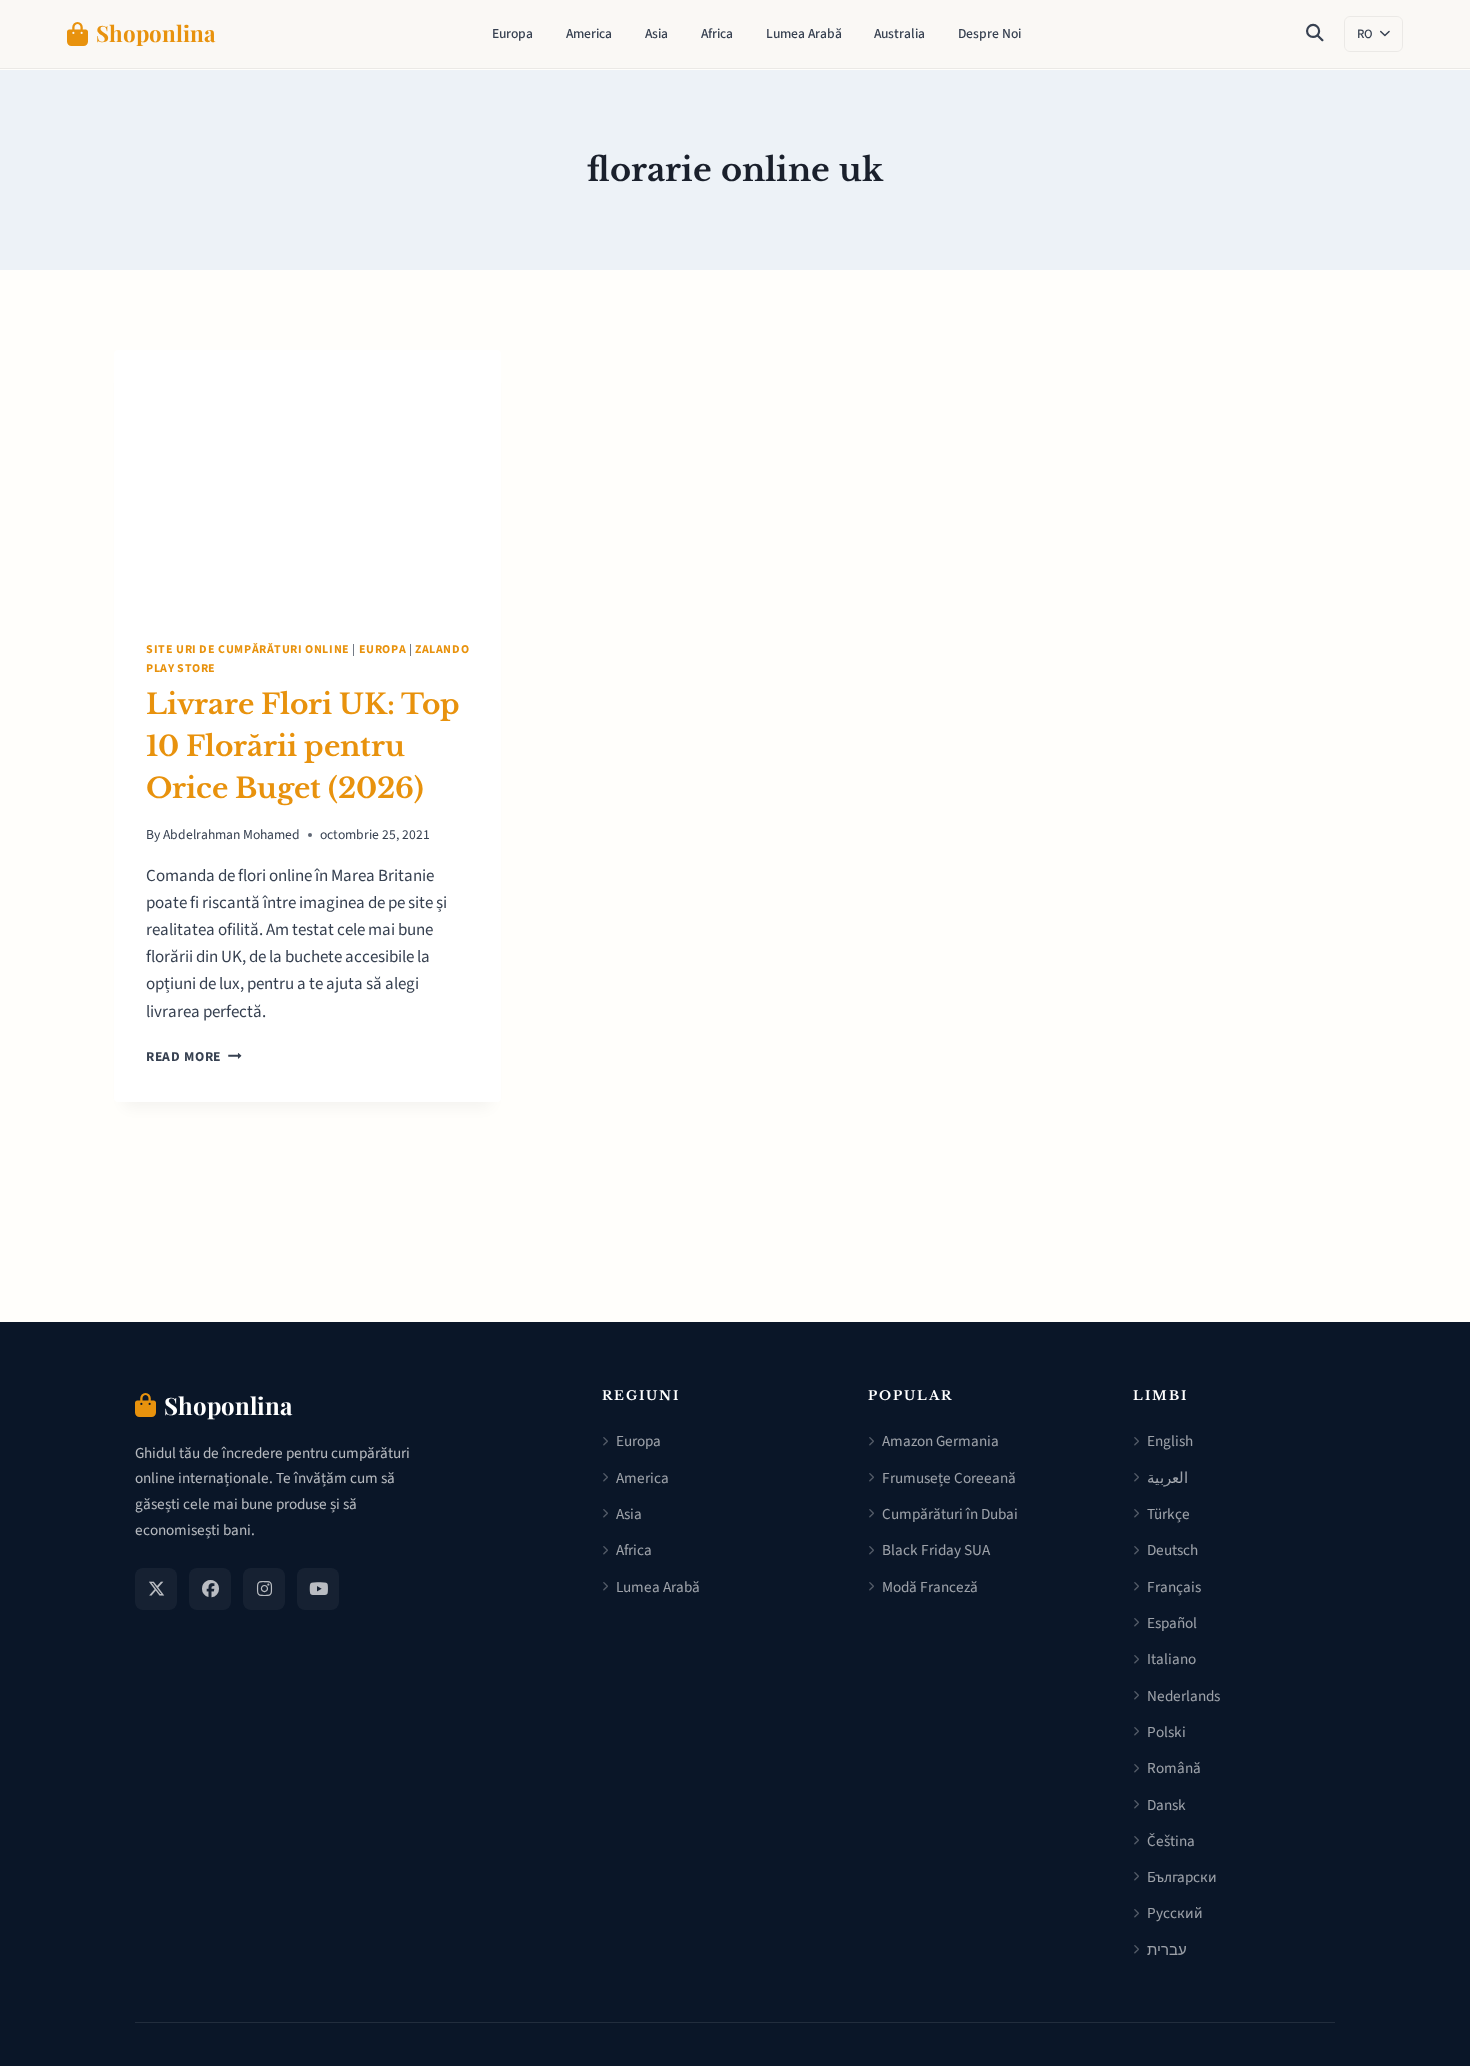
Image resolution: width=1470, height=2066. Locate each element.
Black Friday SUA (936, 1550)
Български (1182, 1877)
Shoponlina (156, 33)
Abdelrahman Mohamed (231, 834)
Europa (512, 33)
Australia (899, 33)
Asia (656, 33)
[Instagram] (264, 1589)
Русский (1175, 1913)
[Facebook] (210, 1589)
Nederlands (1183, 1696)
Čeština (1171, 1841)
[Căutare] (1315, 34)
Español (1172, 1623)
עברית (1167, 1950)
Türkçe (1168, 1514)
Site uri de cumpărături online (248, 649)
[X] (156, 1589)
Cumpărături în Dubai (950, 1514)
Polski (1166, 1732)
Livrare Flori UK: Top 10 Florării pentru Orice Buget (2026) (303, 746)
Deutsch (1172, 1550)
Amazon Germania (940, 1441)
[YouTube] (318, 1589)
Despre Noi (989, 33)
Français (1174, 1587)
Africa (717, 33)
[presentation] (307, 479)
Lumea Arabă (804, 33)
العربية (1167, 1478)
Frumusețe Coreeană (949, 1478)
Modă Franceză (930, 1587)
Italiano (1171, 1659)
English (1170, 1441)
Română (1174, 1768)
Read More (194, 1056)
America (589, 33)
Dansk (1166, 1805)
